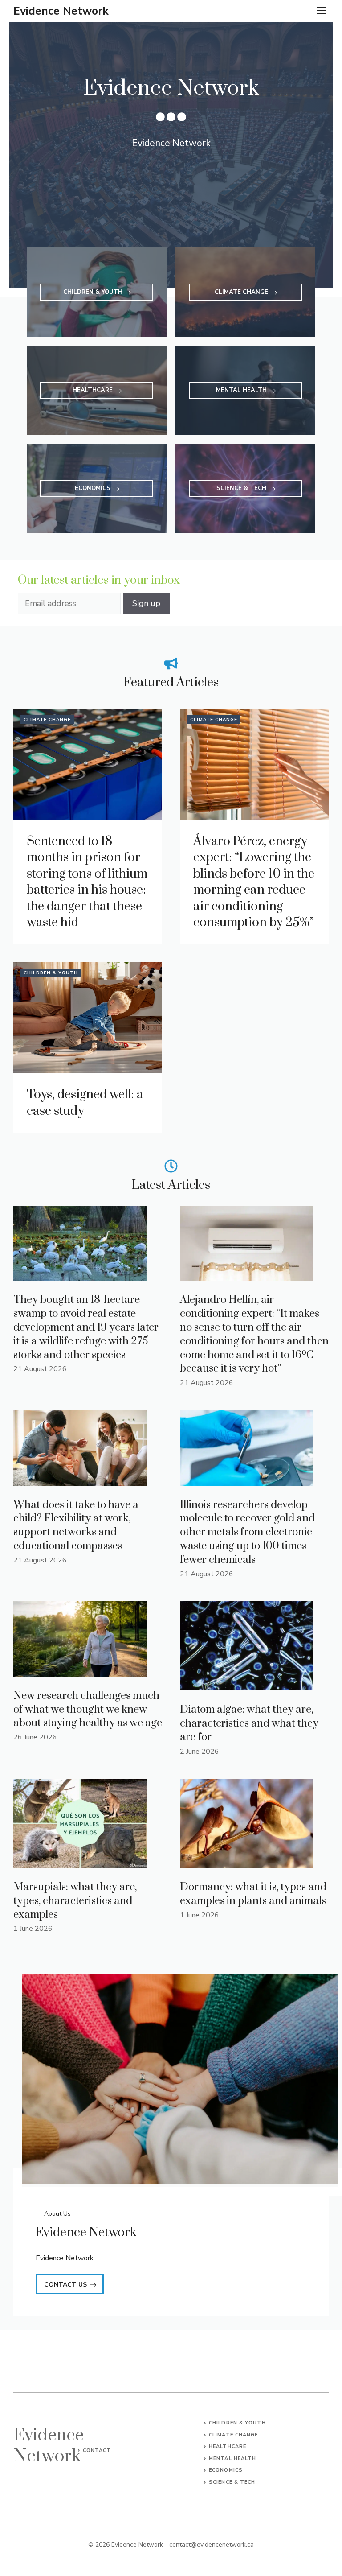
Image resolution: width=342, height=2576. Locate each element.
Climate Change (47, 720)
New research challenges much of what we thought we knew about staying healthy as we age (88, 1710)
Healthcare (228, 2446)
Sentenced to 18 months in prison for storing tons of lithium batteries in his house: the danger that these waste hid (87, 882)
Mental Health (232, 2459)
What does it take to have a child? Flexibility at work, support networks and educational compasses (76, 1525)
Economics (226, 2470)
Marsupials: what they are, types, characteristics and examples (75, 1901)
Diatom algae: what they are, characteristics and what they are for (249, 1723)
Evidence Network (61, 11)
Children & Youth (51, 973)
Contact (97, 2450)
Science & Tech (232, 2482)
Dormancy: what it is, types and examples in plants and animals (253, 1894)
